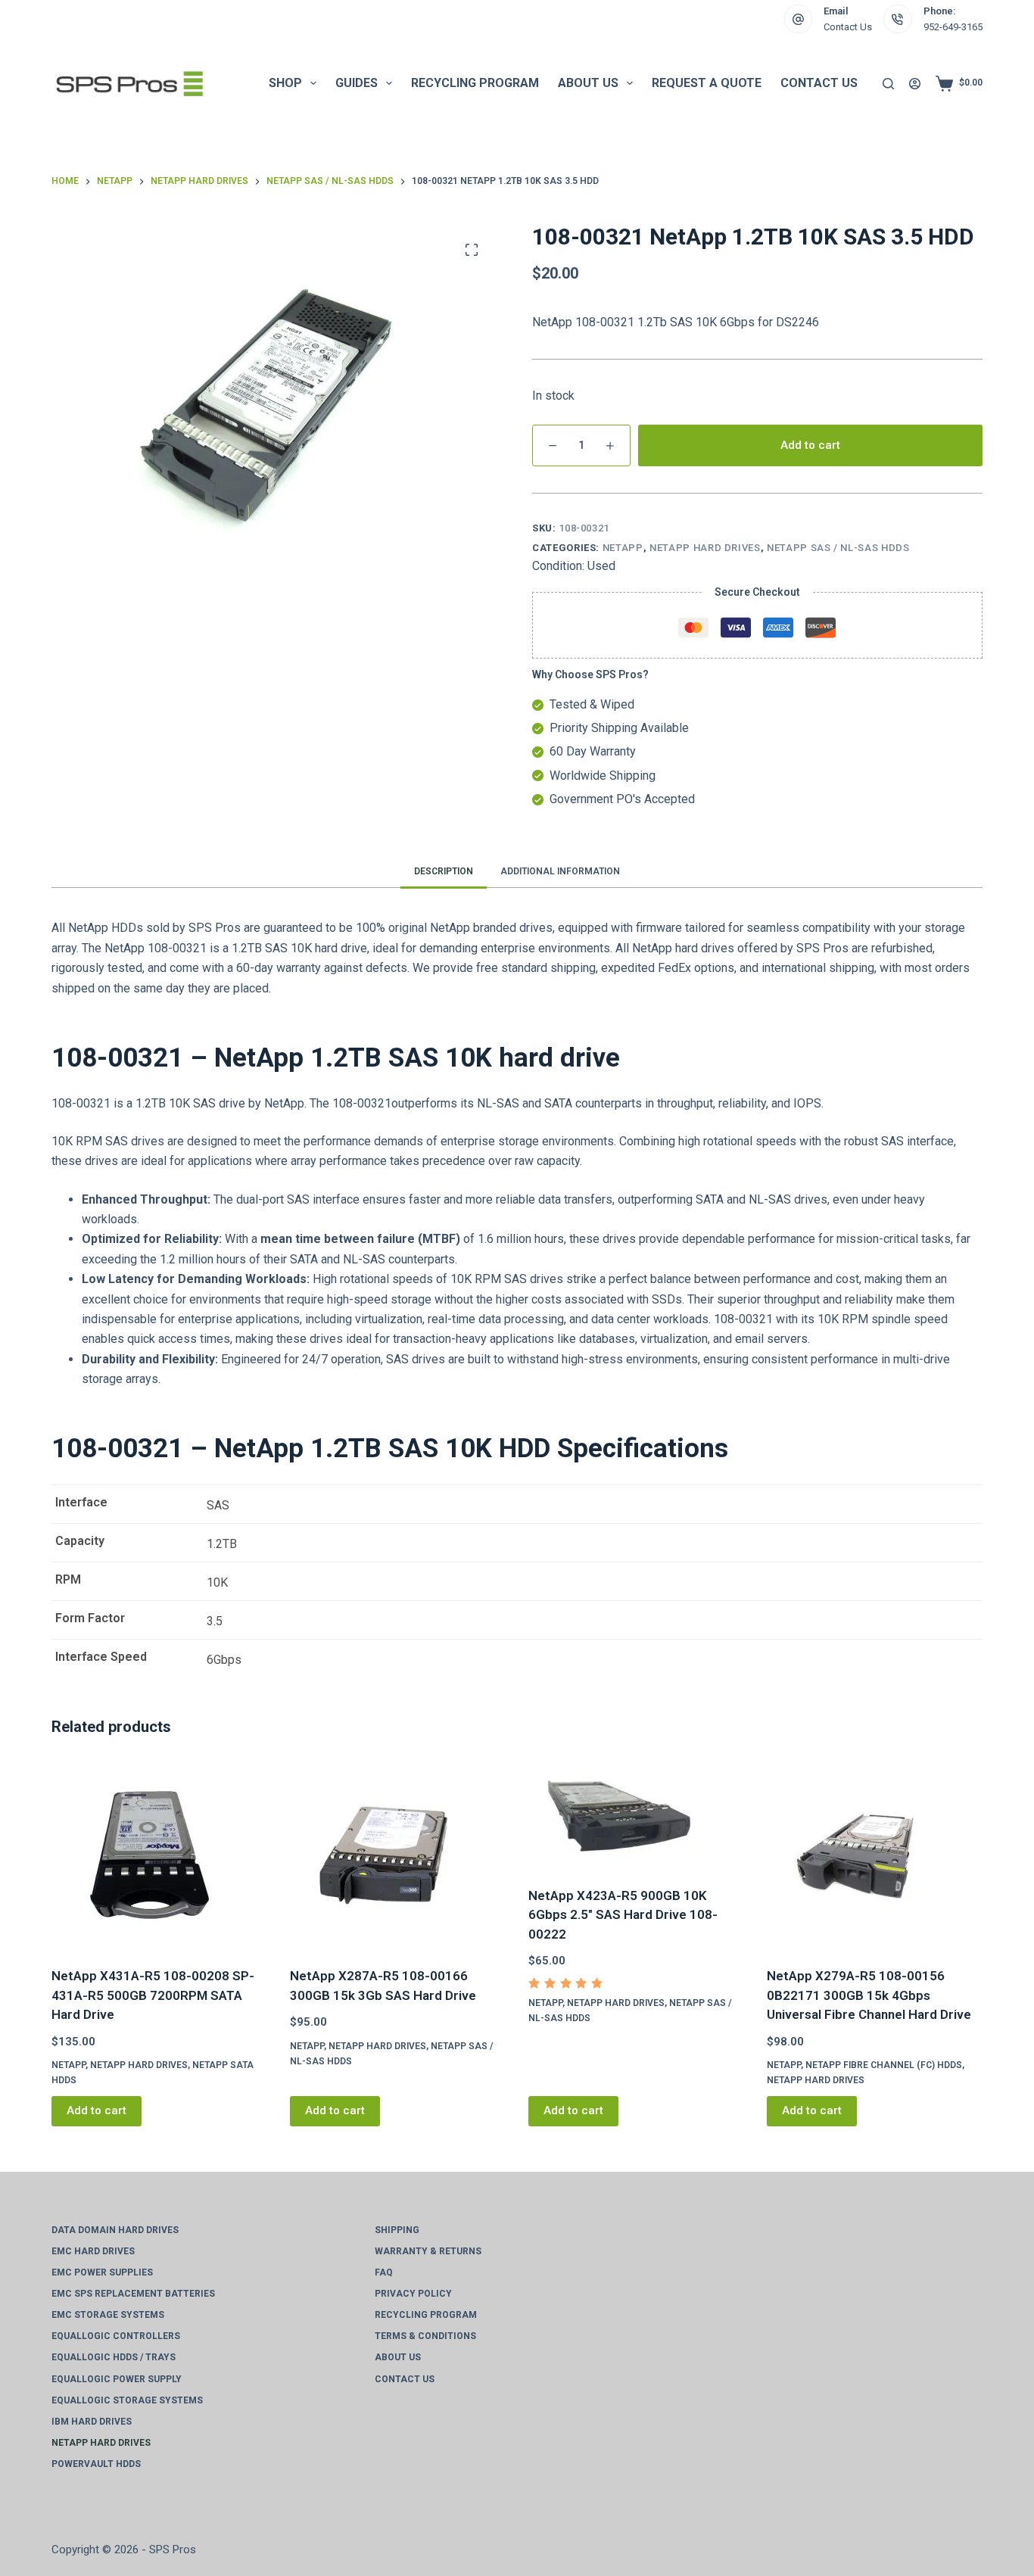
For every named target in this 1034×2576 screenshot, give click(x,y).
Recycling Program (475, 83)
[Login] (915, 84)
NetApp (623, 548)
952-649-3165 (953, 27)
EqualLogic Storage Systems (127, 2400)
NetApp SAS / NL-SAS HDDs (838, 548)
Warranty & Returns (428, 2251)
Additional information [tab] (560, 871)
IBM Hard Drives (92, 2422)
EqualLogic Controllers (116, 2336)
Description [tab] (444, 871)
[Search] (888, 84)
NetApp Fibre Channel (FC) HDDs (884, 2065)
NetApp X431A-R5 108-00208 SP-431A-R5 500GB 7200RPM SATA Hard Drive (153, 1995)
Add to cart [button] (97, 2110)
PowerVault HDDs (96, 2464)
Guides (357, 83)
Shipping (397, 2230)
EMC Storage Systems (108, 2315)
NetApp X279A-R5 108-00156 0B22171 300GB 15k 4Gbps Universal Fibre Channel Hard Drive (869, 1995)
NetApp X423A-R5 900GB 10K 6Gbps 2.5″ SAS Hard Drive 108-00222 (623, 1915)
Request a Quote (707, 83)
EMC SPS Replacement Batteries (133, 2294)
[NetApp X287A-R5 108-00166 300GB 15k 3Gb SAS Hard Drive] (398, 1854)
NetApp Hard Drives (705, 548)
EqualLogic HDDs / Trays (114, 2357)
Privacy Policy (413, 2294)
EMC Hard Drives (93, 2251)
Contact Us (848, 27)
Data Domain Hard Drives (115, 2230)
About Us (588, 83)
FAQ (384, 2272)
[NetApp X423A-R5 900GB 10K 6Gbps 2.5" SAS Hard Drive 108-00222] (636, 1814)
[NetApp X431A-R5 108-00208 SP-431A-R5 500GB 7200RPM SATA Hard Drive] (159, 1854)
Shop (285, 83)
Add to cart (810, 445)
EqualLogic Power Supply (117, 2379)
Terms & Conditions (425, 2336)
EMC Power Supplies (102, 2272)
